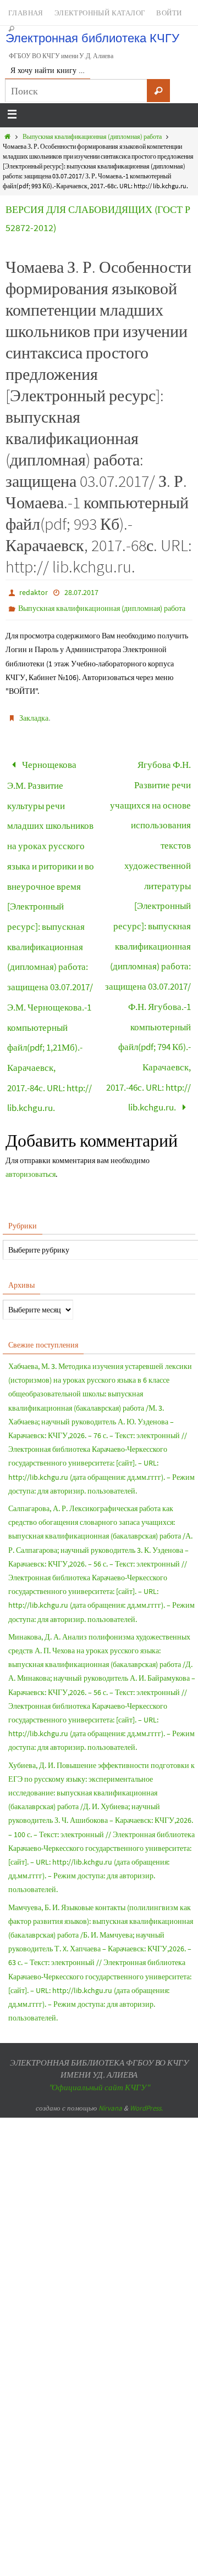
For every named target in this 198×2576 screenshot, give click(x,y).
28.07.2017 (81, 592)
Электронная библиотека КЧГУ (92, 38)
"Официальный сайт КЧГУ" (99, 2026)
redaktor (34, 592)
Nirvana (110, 2048)
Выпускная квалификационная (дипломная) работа (92, 136)
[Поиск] (158, 91)
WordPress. (146, 2048)
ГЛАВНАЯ (26, 13)
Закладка (34, 718)
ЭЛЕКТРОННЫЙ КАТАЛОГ (100, 13)
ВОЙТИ (169, 13)
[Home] (7, 136)
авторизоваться (31, 1114)
